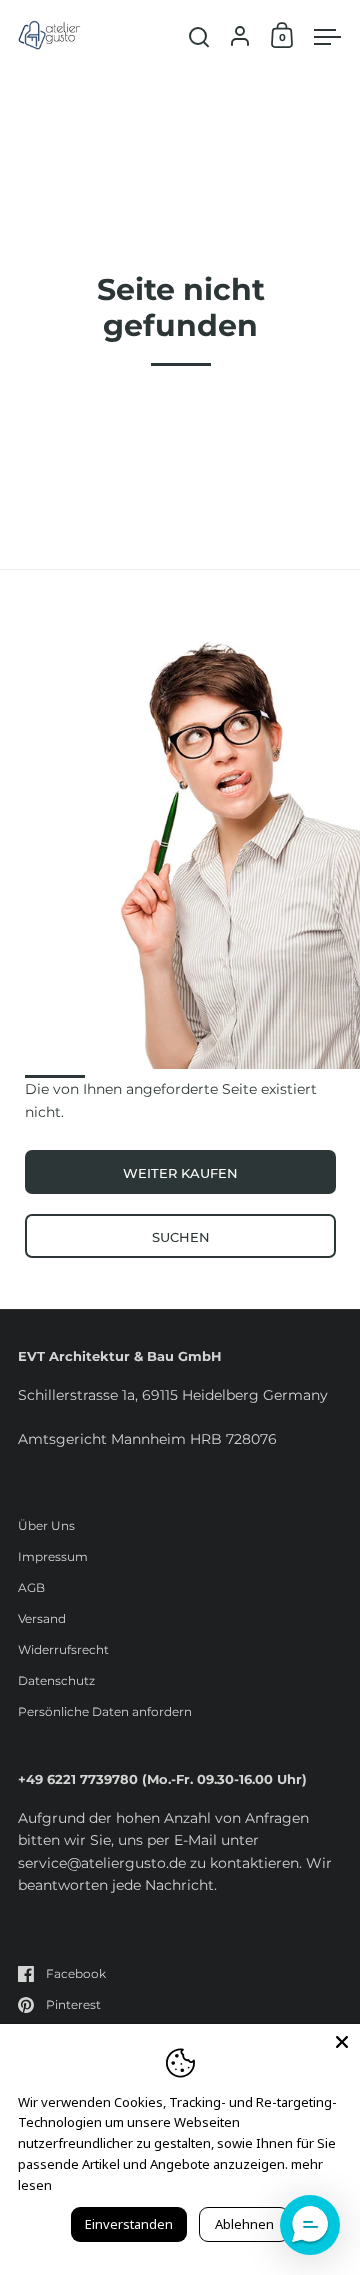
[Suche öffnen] (199, 37)
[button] (310, 2225)
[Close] (342, 2042)
